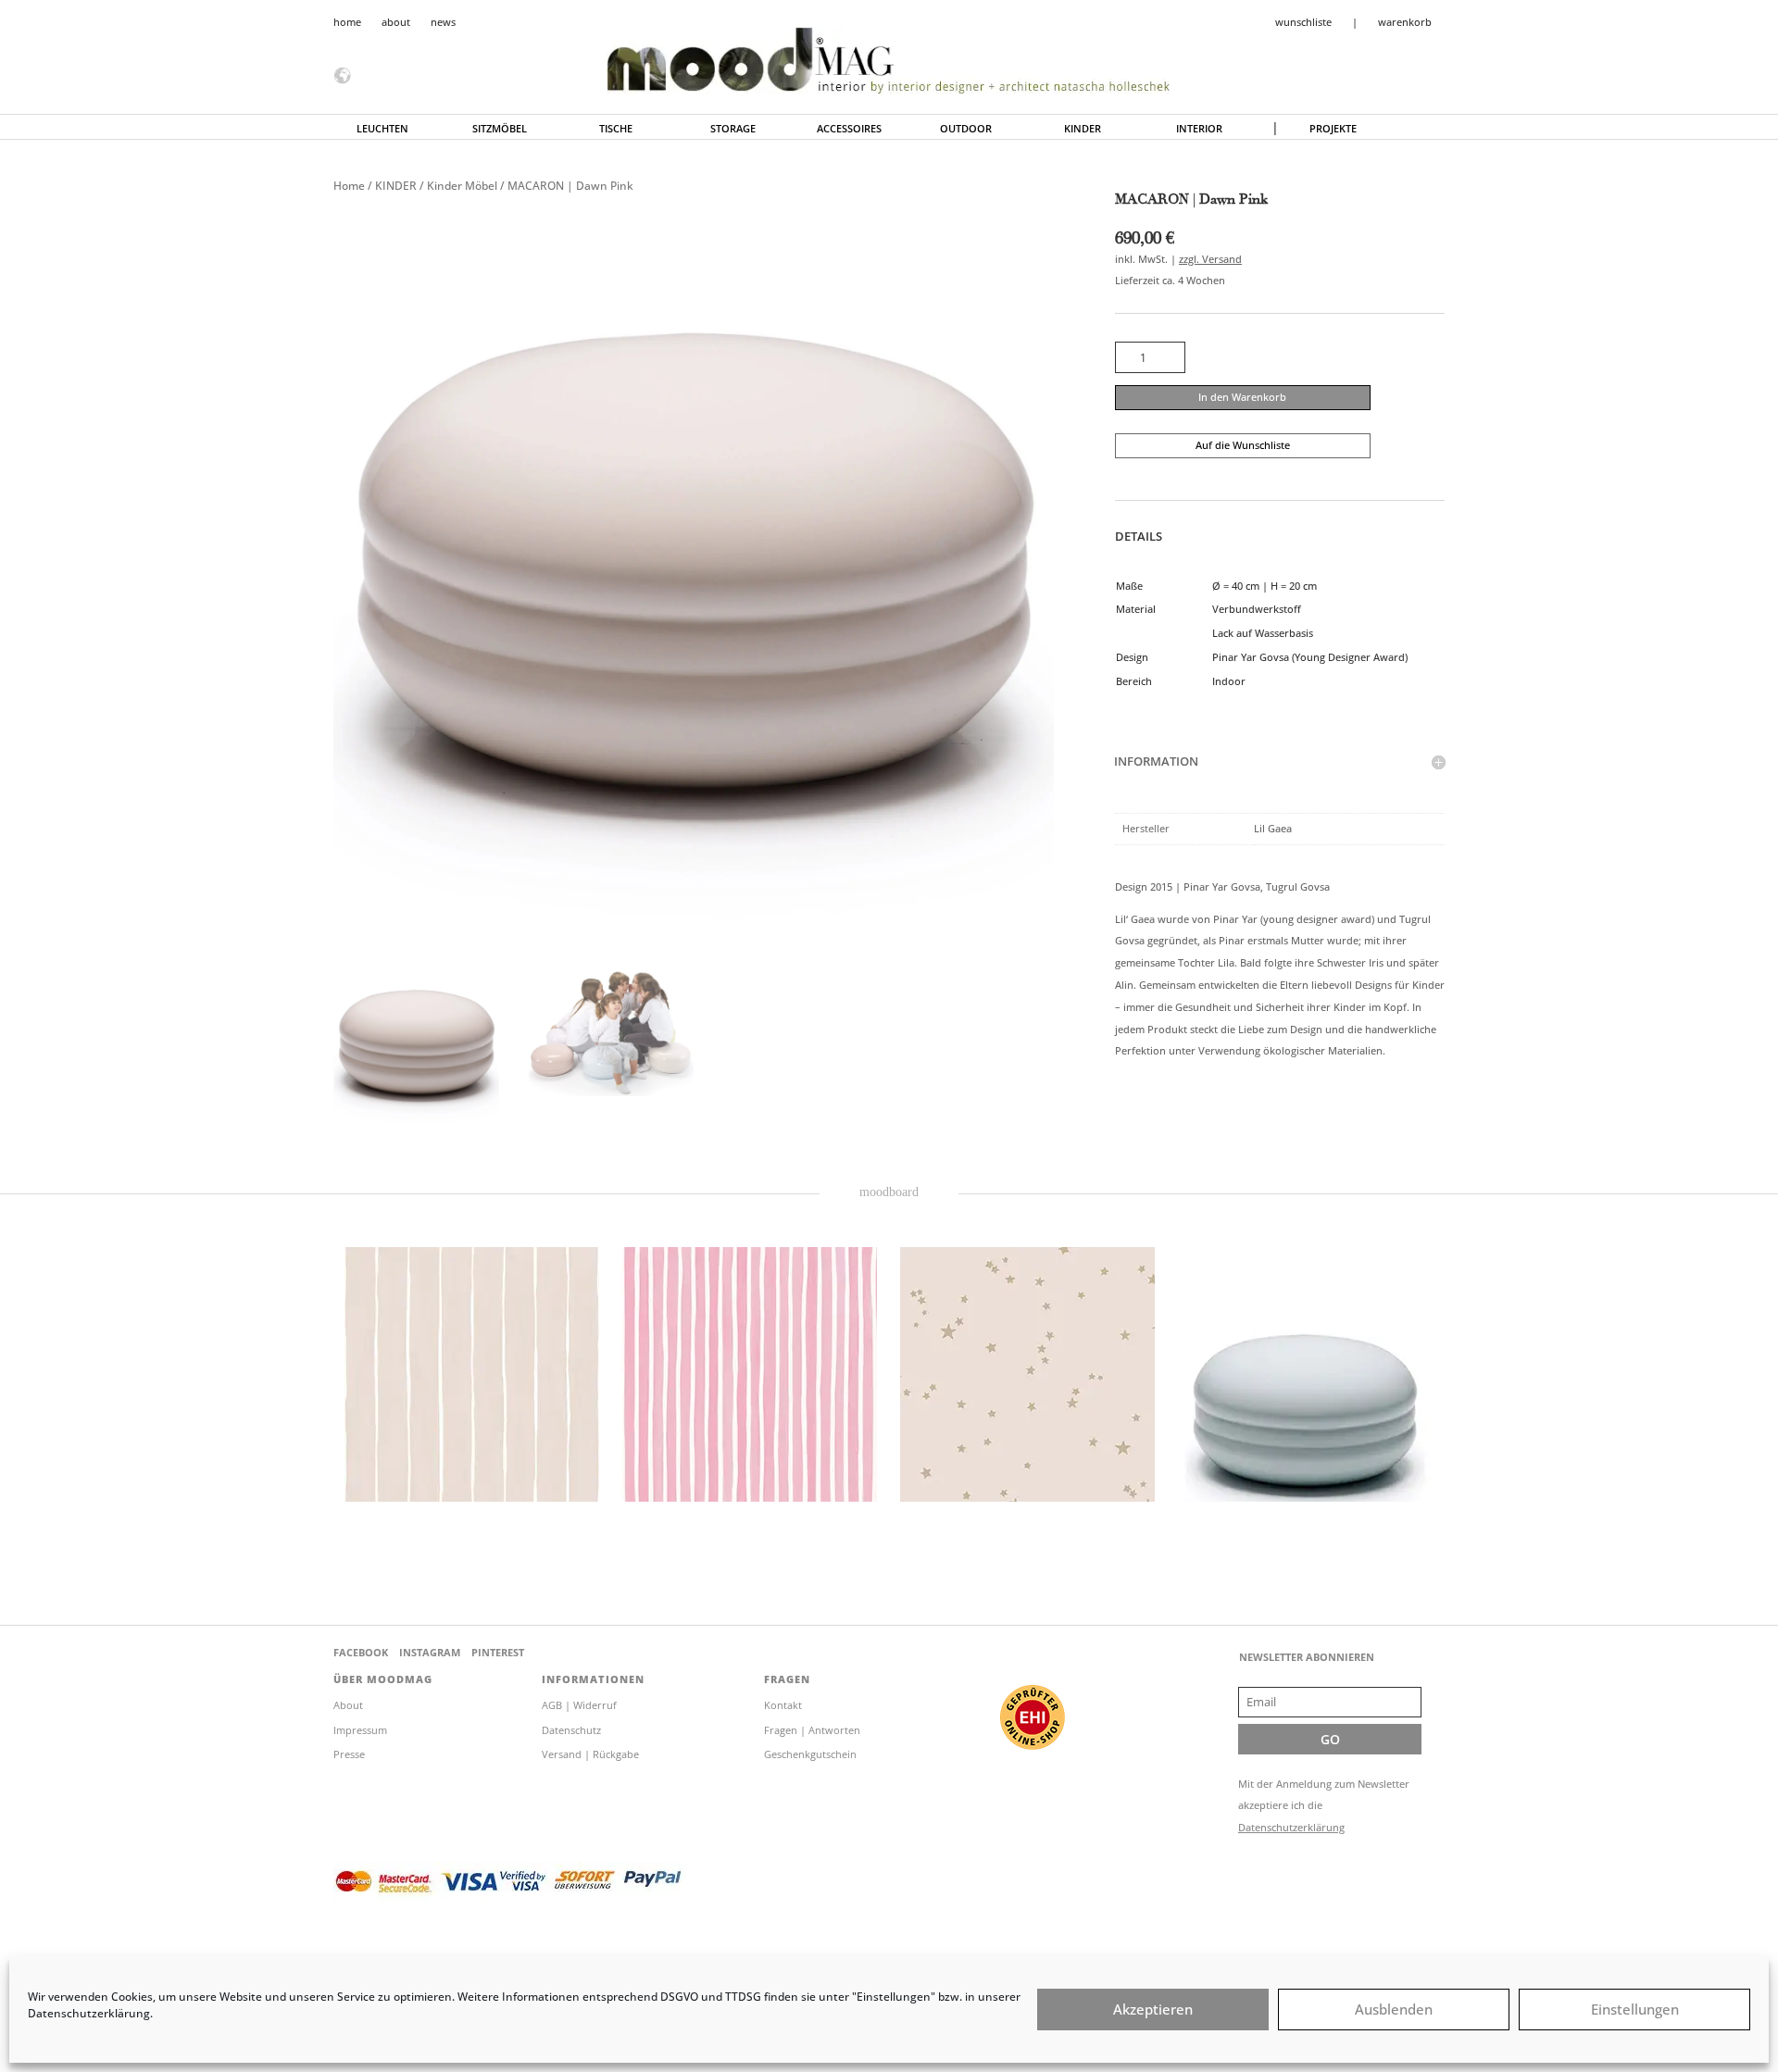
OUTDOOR (966, 129)
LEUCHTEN (382, 129)
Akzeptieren (1153, 2010)
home (347, 22)
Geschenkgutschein (810, 1754)
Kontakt (783, 1705)
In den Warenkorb (1242, 397)
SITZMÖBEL (500, 129)
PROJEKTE (1333, 129)
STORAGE (733, 129)
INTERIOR (1199, 129)
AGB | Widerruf (579, 1705)
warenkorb (1405, 22)
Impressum (360, 1730)
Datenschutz (571, 1730)
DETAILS (1139, 536)
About (348, 1705)
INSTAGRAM (430, 1652)
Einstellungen (1635, 2010)
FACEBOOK (361, 1652)
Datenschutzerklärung (1291, 1827)
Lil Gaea (1273, 828)
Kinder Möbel (462, 186)
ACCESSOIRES (849, 129)
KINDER (1083, 129)
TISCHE (616, 129)
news (443, 22)
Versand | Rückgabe (590, 1754)
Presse (349, 1754)
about (396, 22)
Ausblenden (1394, 2010)
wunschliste (1303, 22)
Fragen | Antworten (812, 1730)
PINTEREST (498, 1652)
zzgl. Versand (1210, 259)
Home (349, 186)
